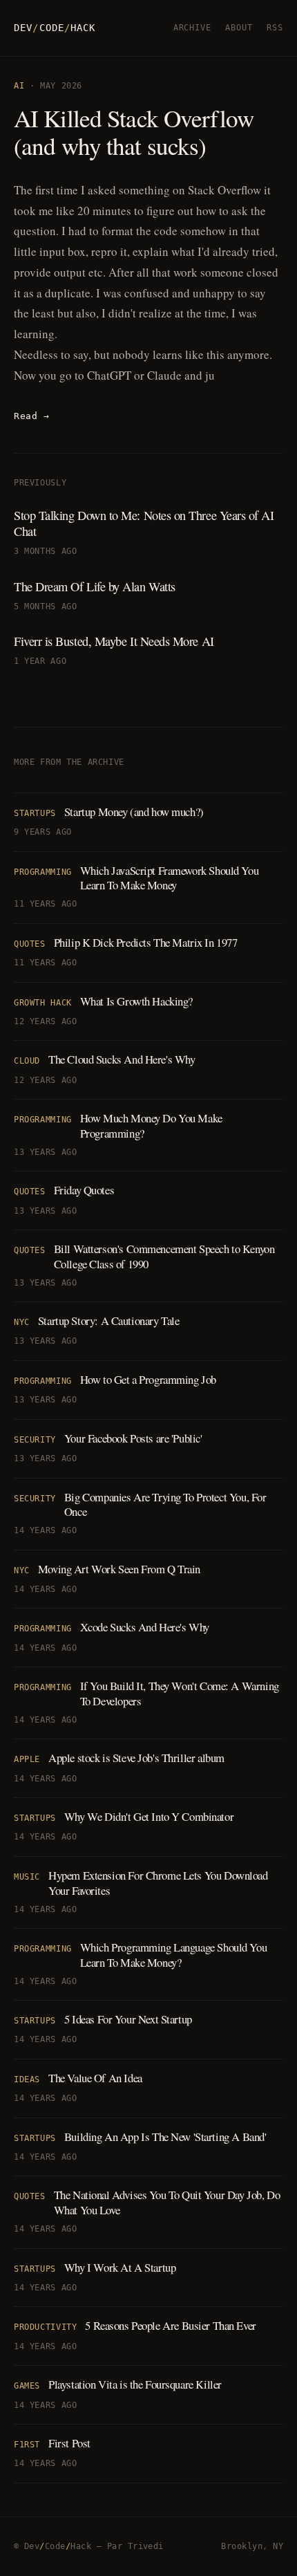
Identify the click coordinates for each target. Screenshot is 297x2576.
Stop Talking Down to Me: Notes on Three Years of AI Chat (144, 523)
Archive (193, 28)
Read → (31, 416)
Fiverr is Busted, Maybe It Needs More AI (114, 641)
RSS (275, 28)
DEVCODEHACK (55, 28)
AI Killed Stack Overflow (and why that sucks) (134, 132)
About (239, 28)
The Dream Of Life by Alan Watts (95, 586)
